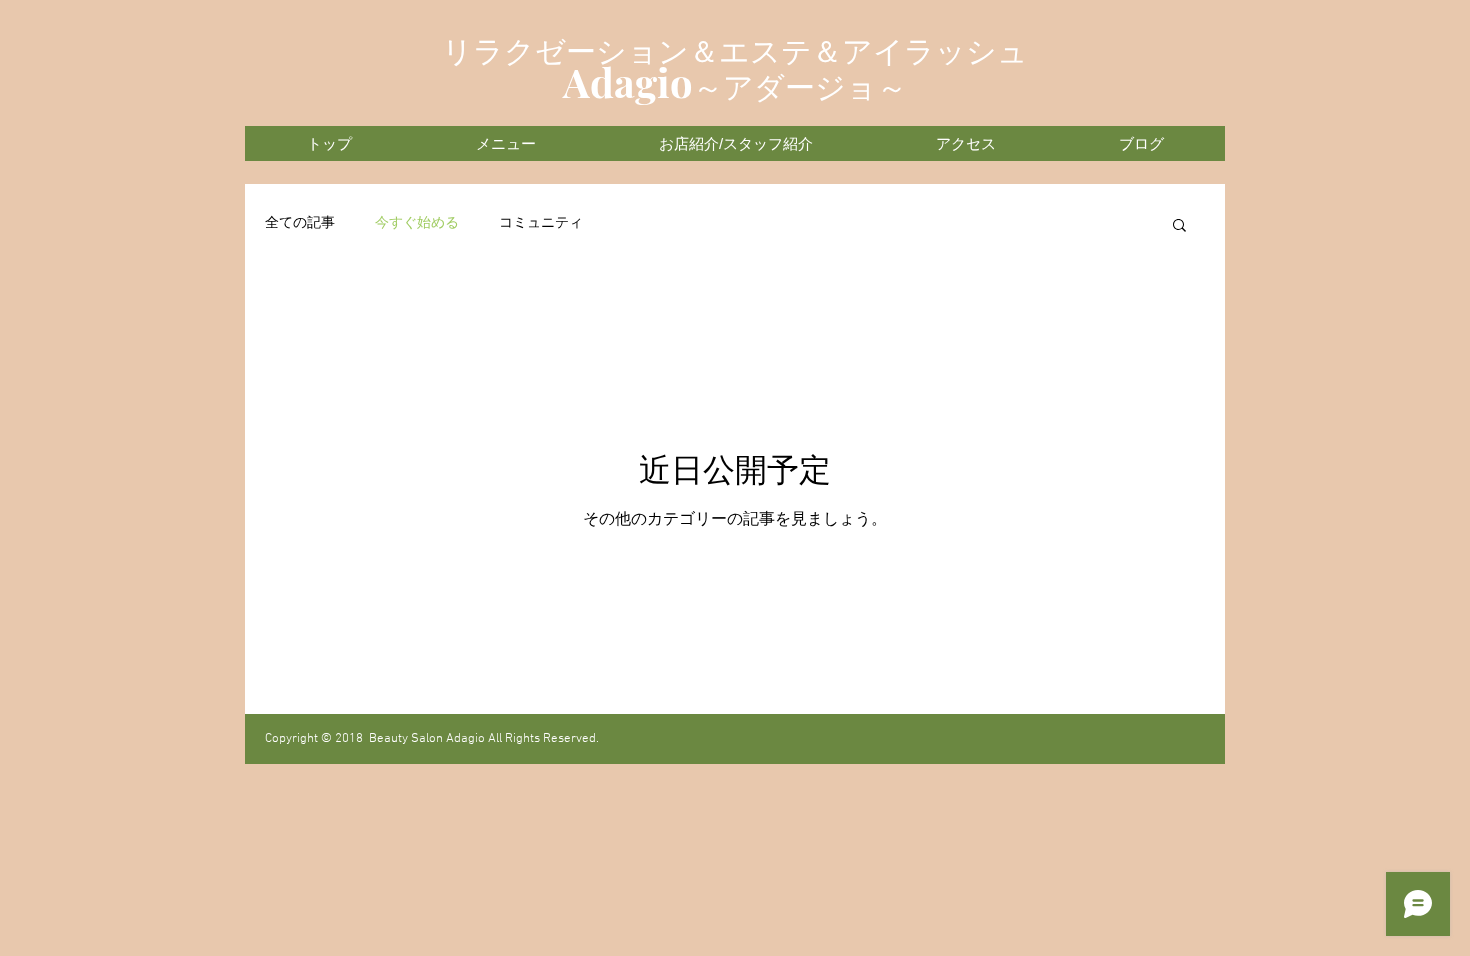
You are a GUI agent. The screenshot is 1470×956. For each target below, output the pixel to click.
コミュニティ (541, 223)
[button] (1179, 226)
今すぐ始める (417, 223)
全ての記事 (300, 223)
